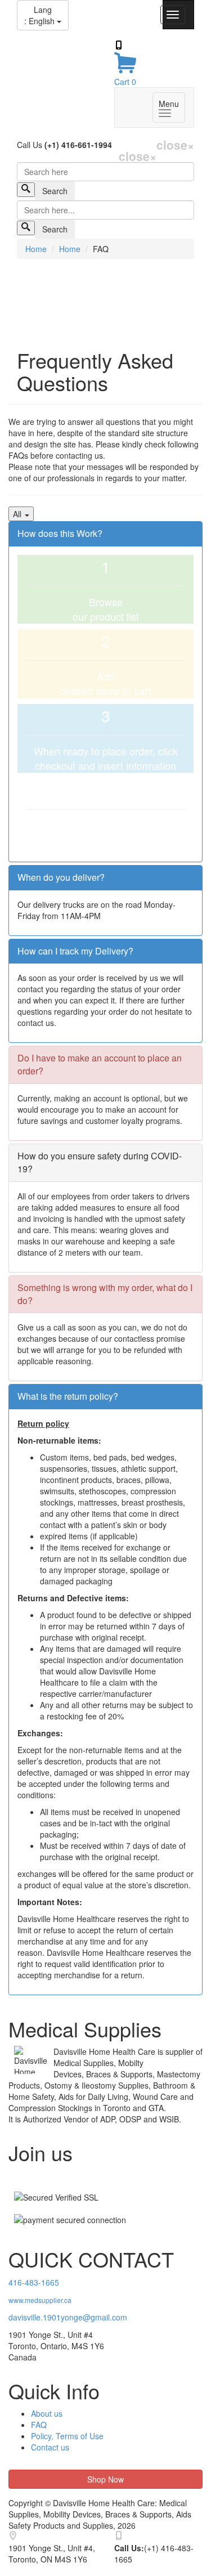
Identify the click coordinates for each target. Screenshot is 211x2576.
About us (47, 2413)
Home (36, 249)
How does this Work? (60, 533)
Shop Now (105, 2479)
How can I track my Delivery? (75, 951)
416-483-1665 (34, 2282)
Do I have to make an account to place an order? (100, 1064)
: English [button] (41, 15)
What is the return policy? (68, 1396)
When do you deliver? (61, 877)
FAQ (39, 2425)
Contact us (50, 2447)
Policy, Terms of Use (67, 2436)
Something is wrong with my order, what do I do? (105, 1294)
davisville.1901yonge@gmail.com (68, 2317)
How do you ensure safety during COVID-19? (100, 1162)
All (18, 514)
